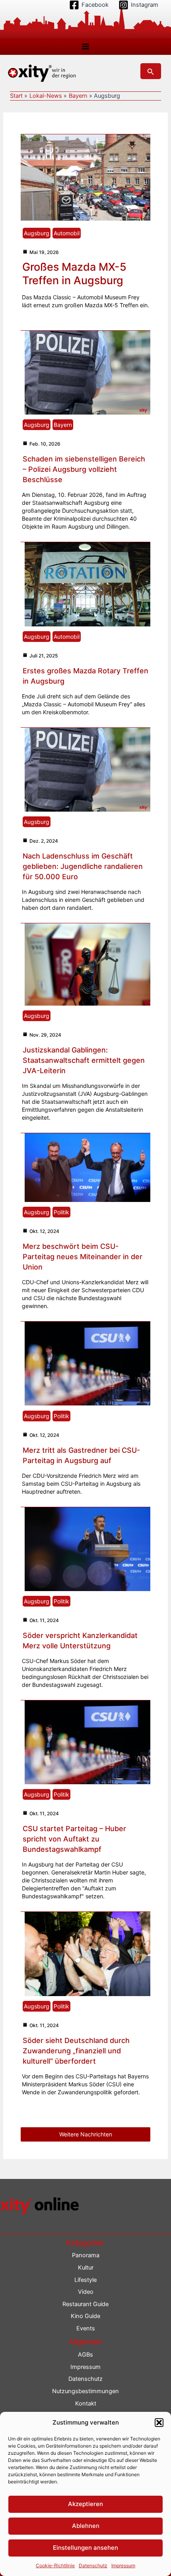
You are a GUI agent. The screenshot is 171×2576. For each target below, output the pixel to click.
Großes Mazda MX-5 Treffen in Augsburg (74, 274)
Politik (61, 1212)
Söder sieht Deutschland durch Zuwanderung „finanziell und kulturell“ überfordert (76, 2051)
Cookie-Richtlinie (55, 2565)
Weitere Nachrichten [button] (86, 2134)
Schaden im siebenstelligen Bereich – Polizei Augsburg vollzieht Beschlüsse (84, 469)
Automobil (67, 233)
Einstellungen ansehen (85, 2548)
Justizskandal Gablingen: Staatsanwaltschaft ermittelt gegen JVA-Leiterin (84, 1060)
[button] (159, 2423)
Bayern (63, 425)
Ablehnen (86, 2526)
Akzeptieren (85, 2504)
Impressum (123, 2565)
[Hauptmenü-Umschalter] (85, 47)
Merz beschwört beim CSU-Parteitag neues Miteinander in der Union (83, 1257)
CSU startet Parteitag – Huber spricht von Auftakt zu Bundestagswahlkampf (74, 1839)
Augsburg (37, 233)
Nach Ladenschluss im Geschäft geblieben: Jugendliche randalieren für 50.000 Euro (83, 866)
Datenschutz (93, 2565)
